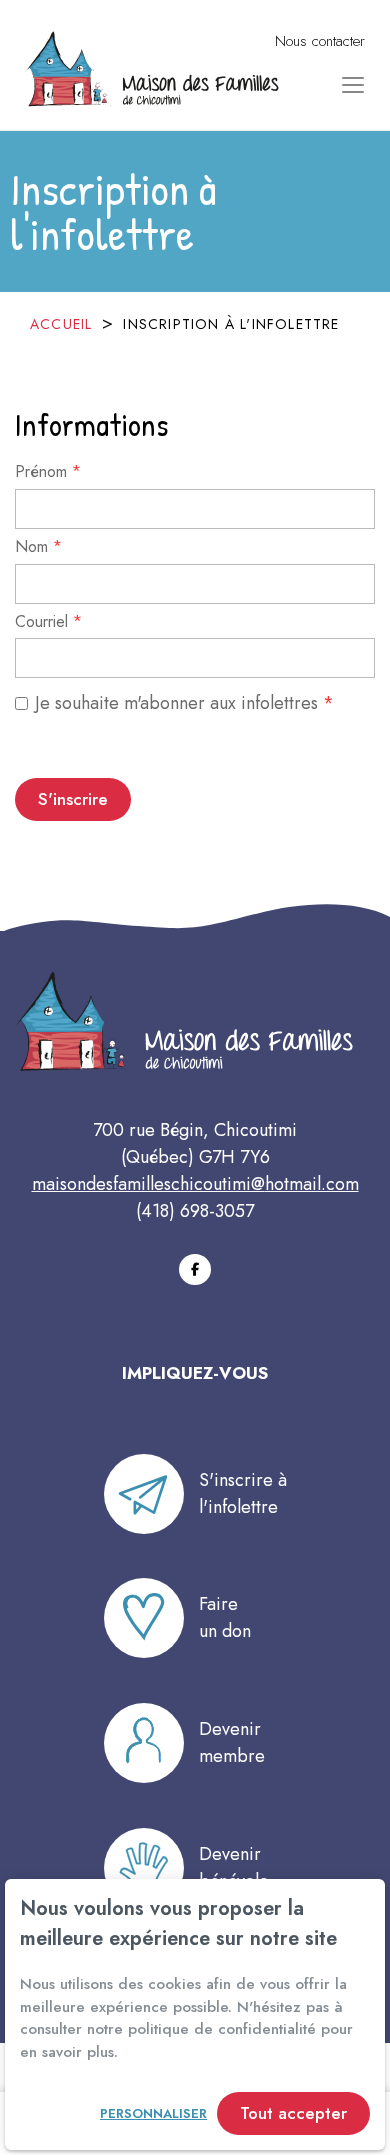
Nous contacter (320, 41)
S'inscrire (73, 799)
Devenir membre (232, 1742)
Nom (38, 548)
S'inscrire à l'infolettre (243, 1493)
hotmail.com (312, 1184)
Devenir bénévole (234, 1867)
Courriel (48, 623)
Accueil (61, 324)
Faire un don (225, 1617)
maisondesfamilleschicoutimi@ (148, 1184)
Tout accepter (293, 2113)
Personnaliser (153, 2113)
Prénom (48, 473)
